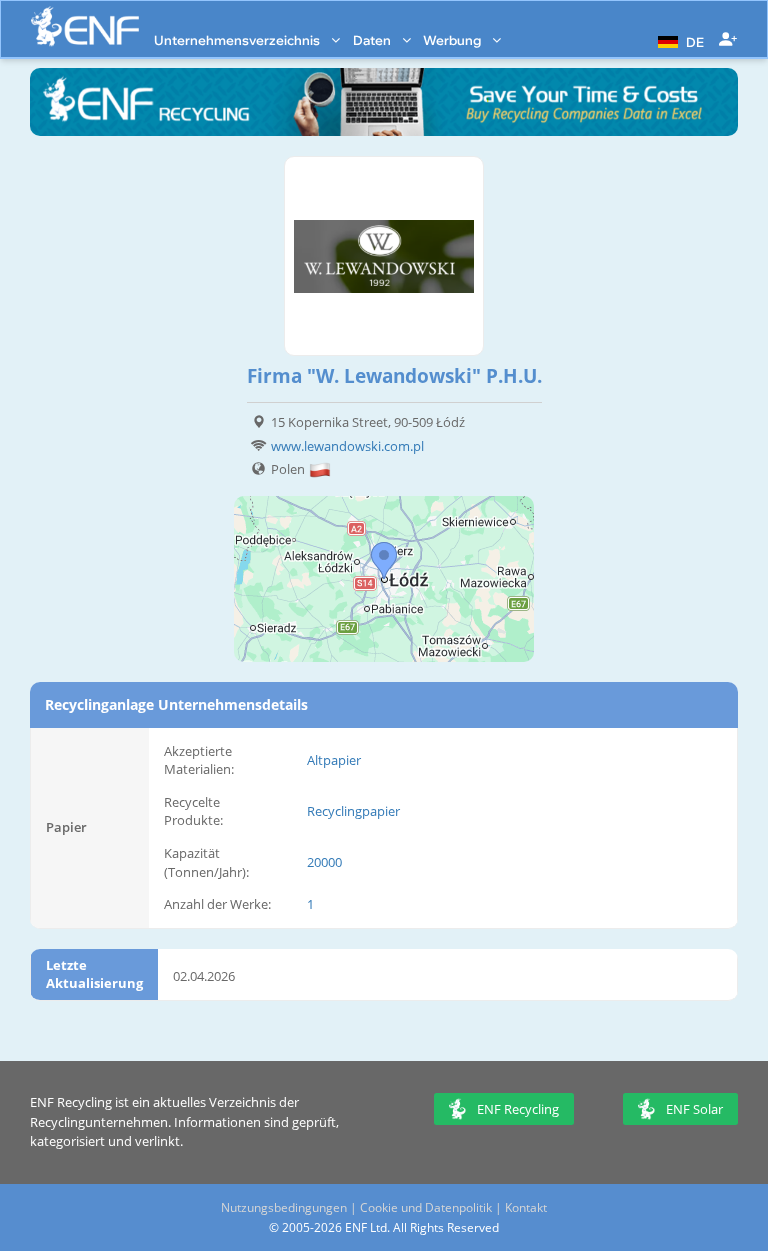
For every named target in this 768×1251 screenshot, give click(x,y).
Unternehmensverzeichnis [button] (238, 40)
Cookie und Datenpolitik (426, 1207)
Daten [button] (373, 40)
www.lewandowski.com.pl (347, 446)
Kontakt (526, 1207)
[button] (678, 40)
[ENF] (85, 26)
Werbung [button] (453, 40)
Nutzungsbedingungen (284, 1207)
